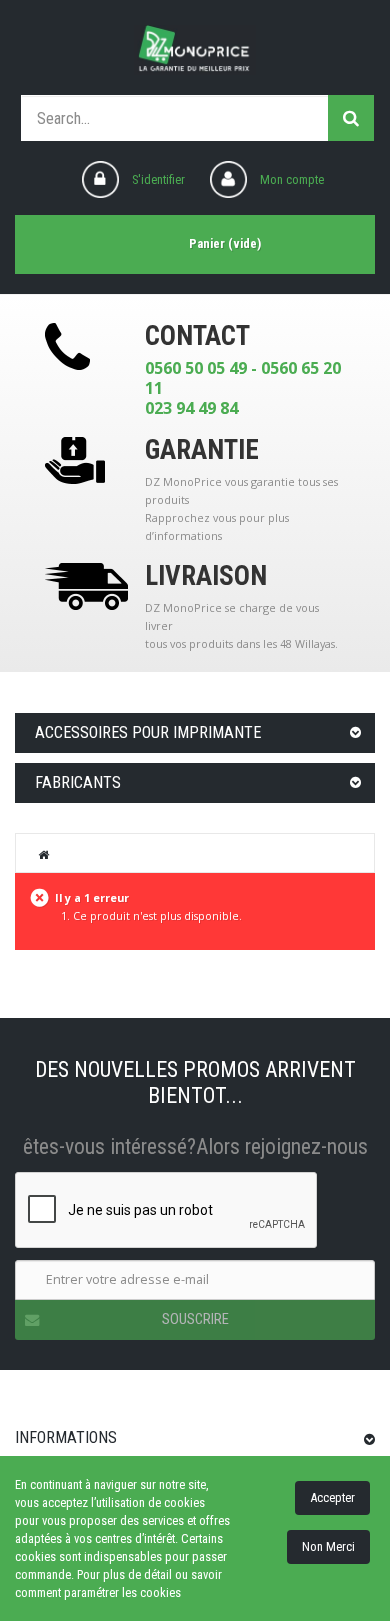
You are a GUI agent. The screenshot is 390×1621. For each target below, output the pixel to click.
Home (44, 854)
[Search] (351, 118)
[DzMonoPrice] (195, 50)
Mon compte (292, 179)
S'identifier (158, 179)
